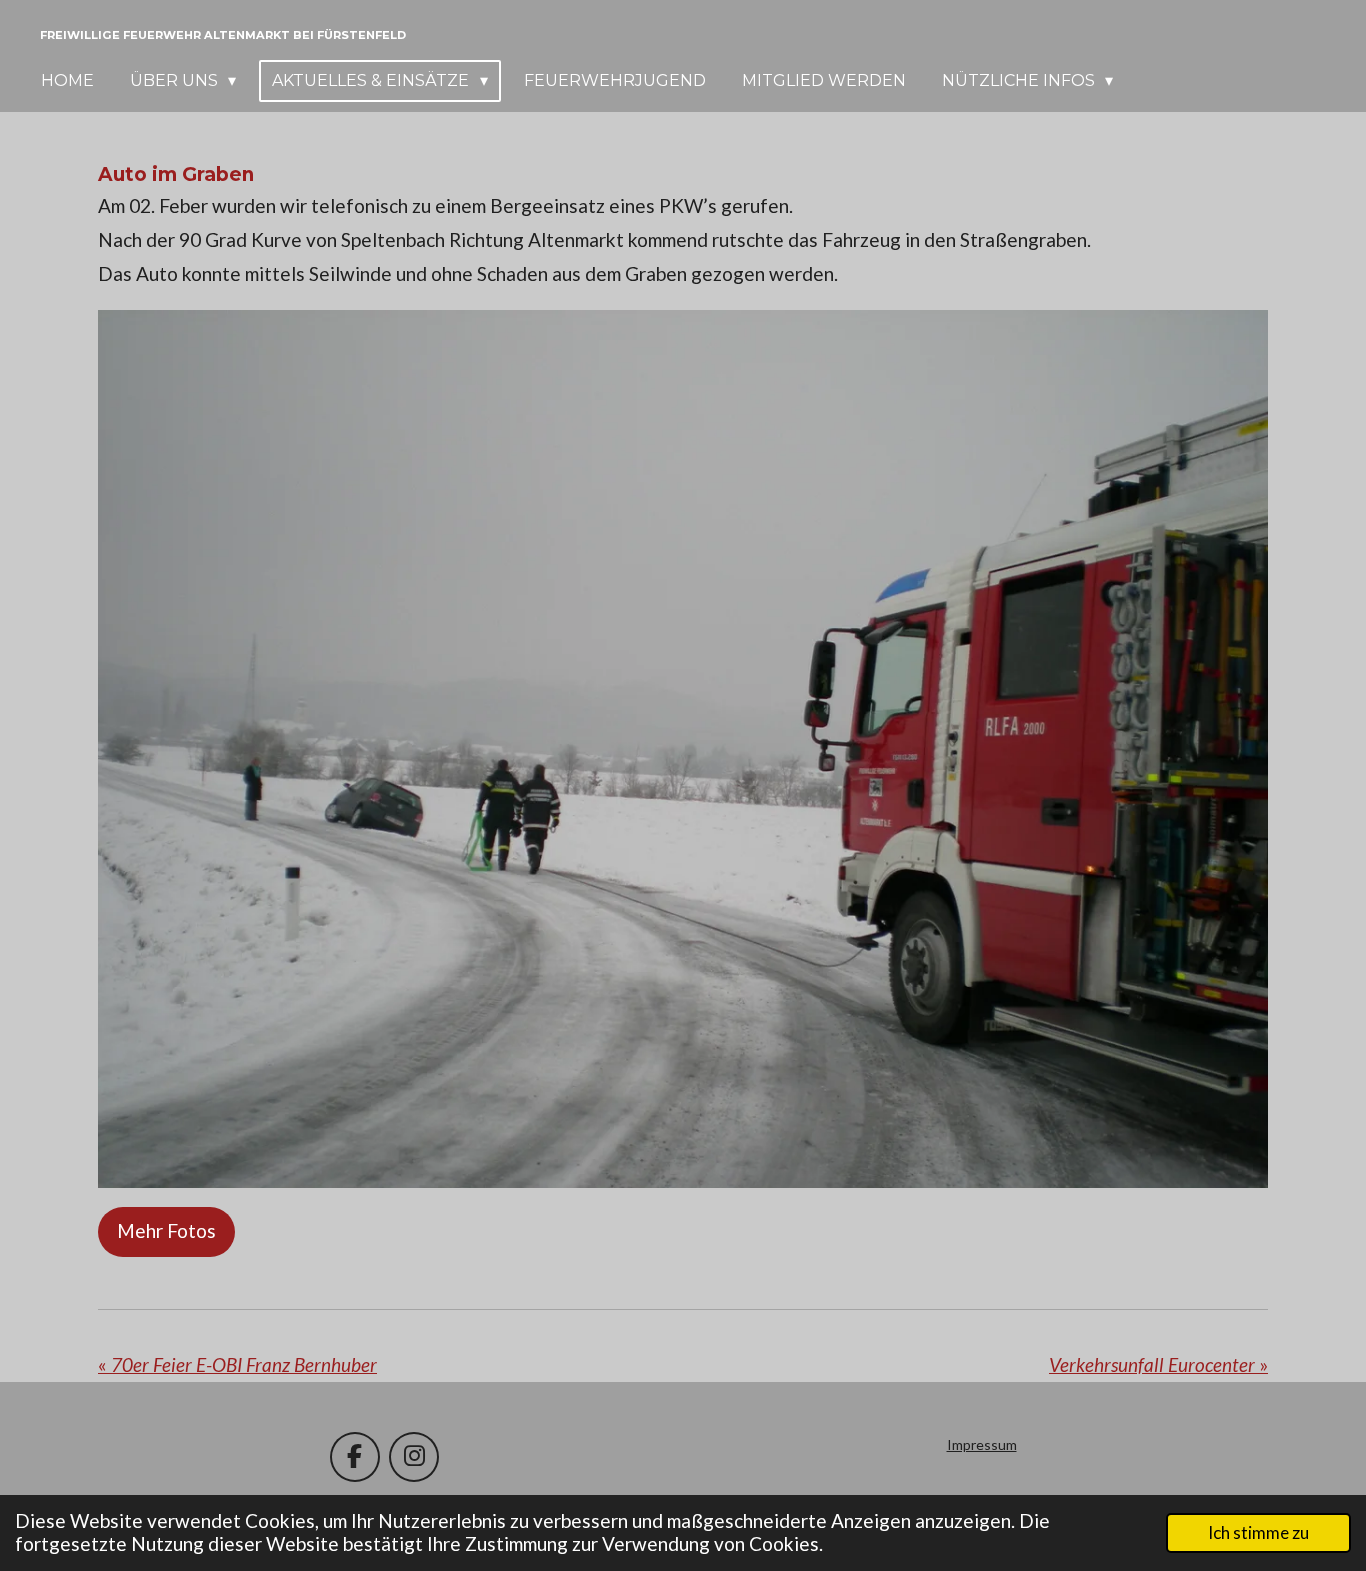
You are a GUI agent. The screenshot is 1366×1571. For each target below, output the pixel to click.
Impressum (982, 1444)
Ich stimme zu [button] (1258, 1532)
